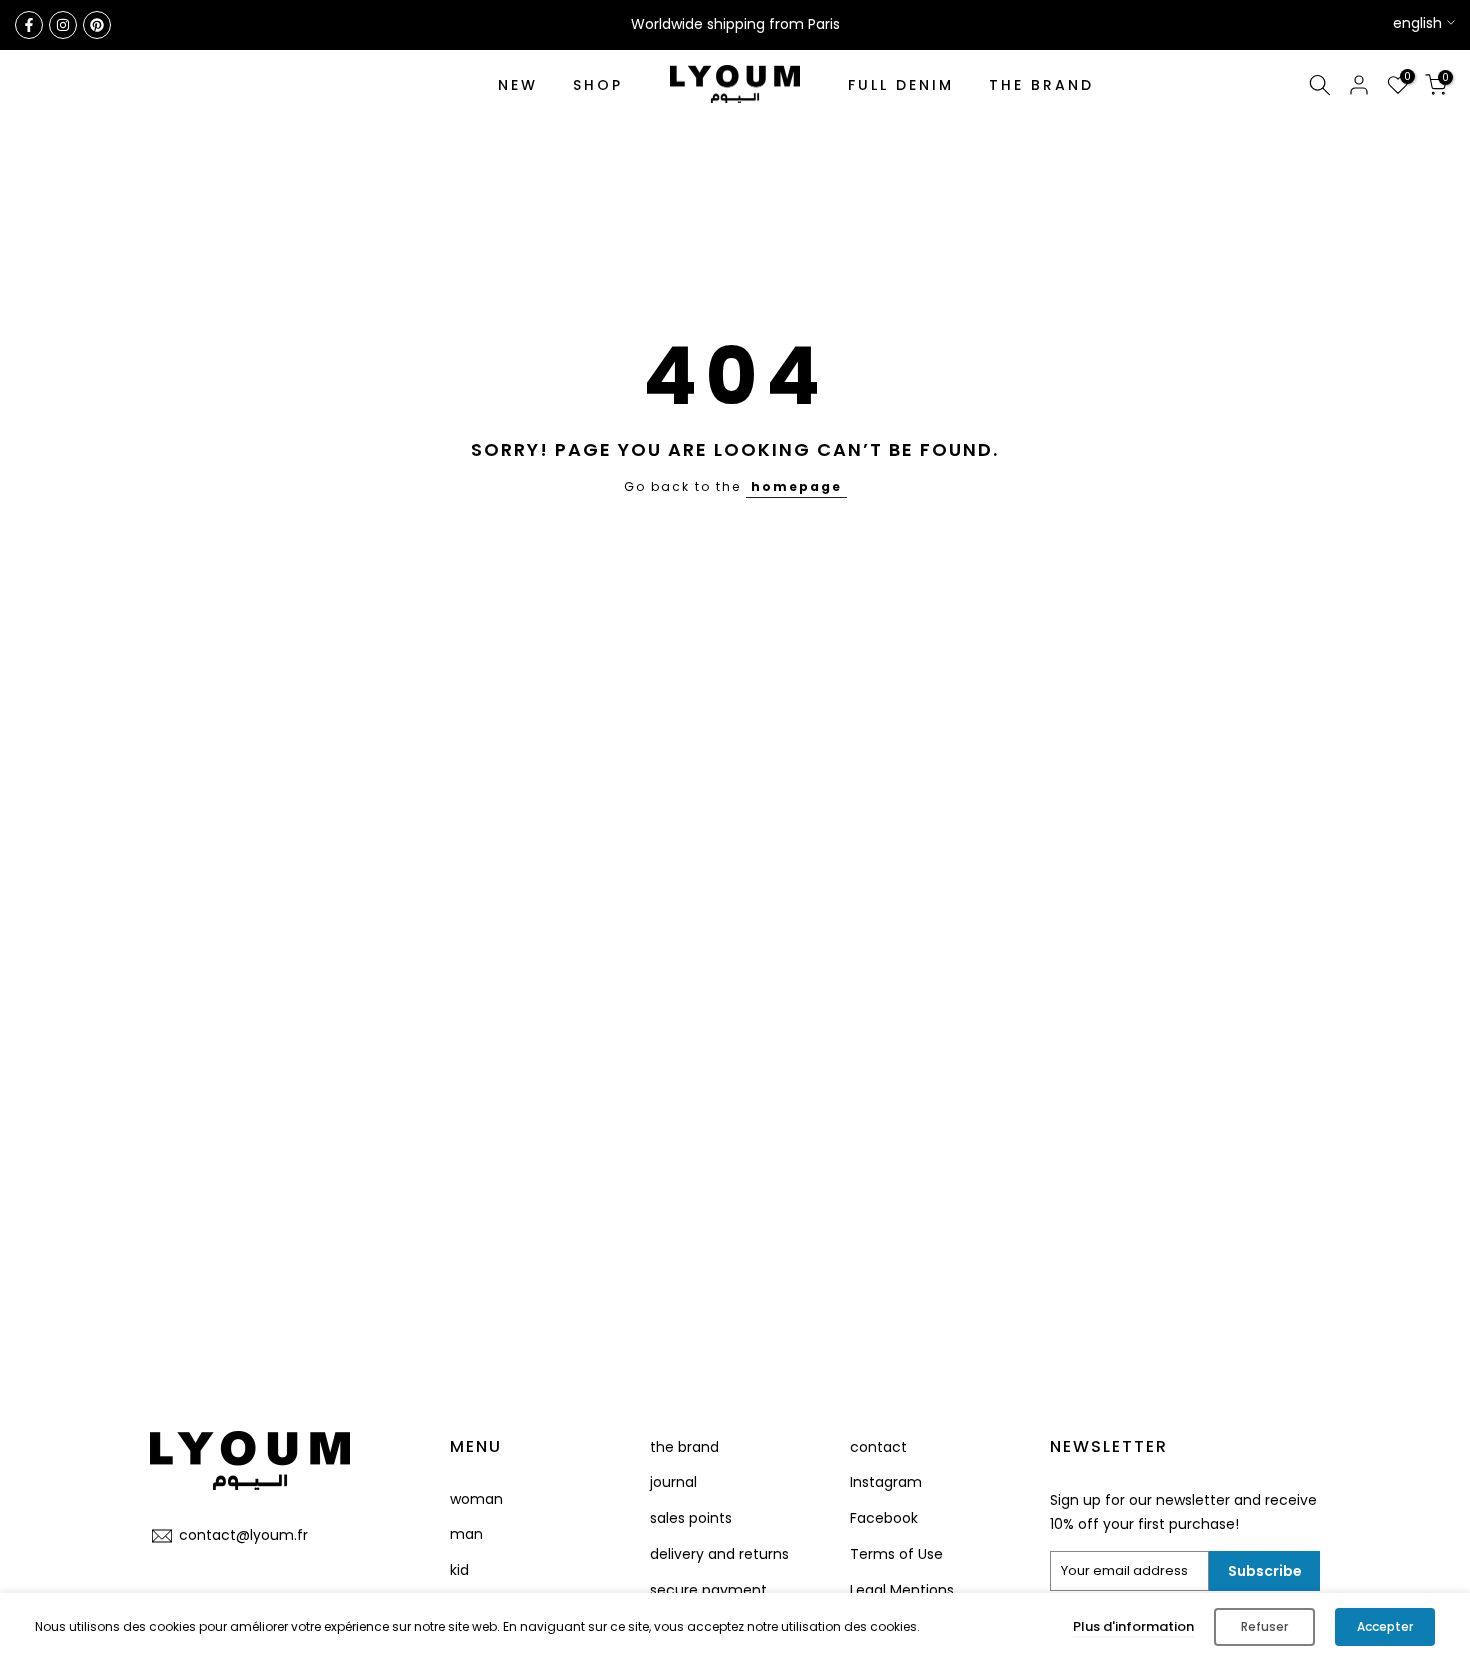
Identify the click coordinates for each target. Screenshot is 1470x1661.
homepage (796, 486)
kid (459, 1570)
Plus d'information (1133, 1626)
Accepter (1385, 1626)
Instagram (886, 1482)
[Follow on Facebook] (29, 25)
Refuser (1264, 1626)
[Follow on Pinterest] (97, 25)
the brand (684, 1447)
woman (476, 1499)
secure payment (708, 1590)
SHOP (598, 85)
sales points (691, 1518)
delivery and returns (719, 1554)
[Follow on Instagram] (63, 25)
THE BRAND (1041, 85)
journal (673, 1482)
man (466, 1534)
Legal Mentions (902, 1590)
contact (878, 1447)
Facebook (884, 1518)
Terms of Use (896, 1554)
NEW (518, 85)
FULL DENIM (901, 85)
